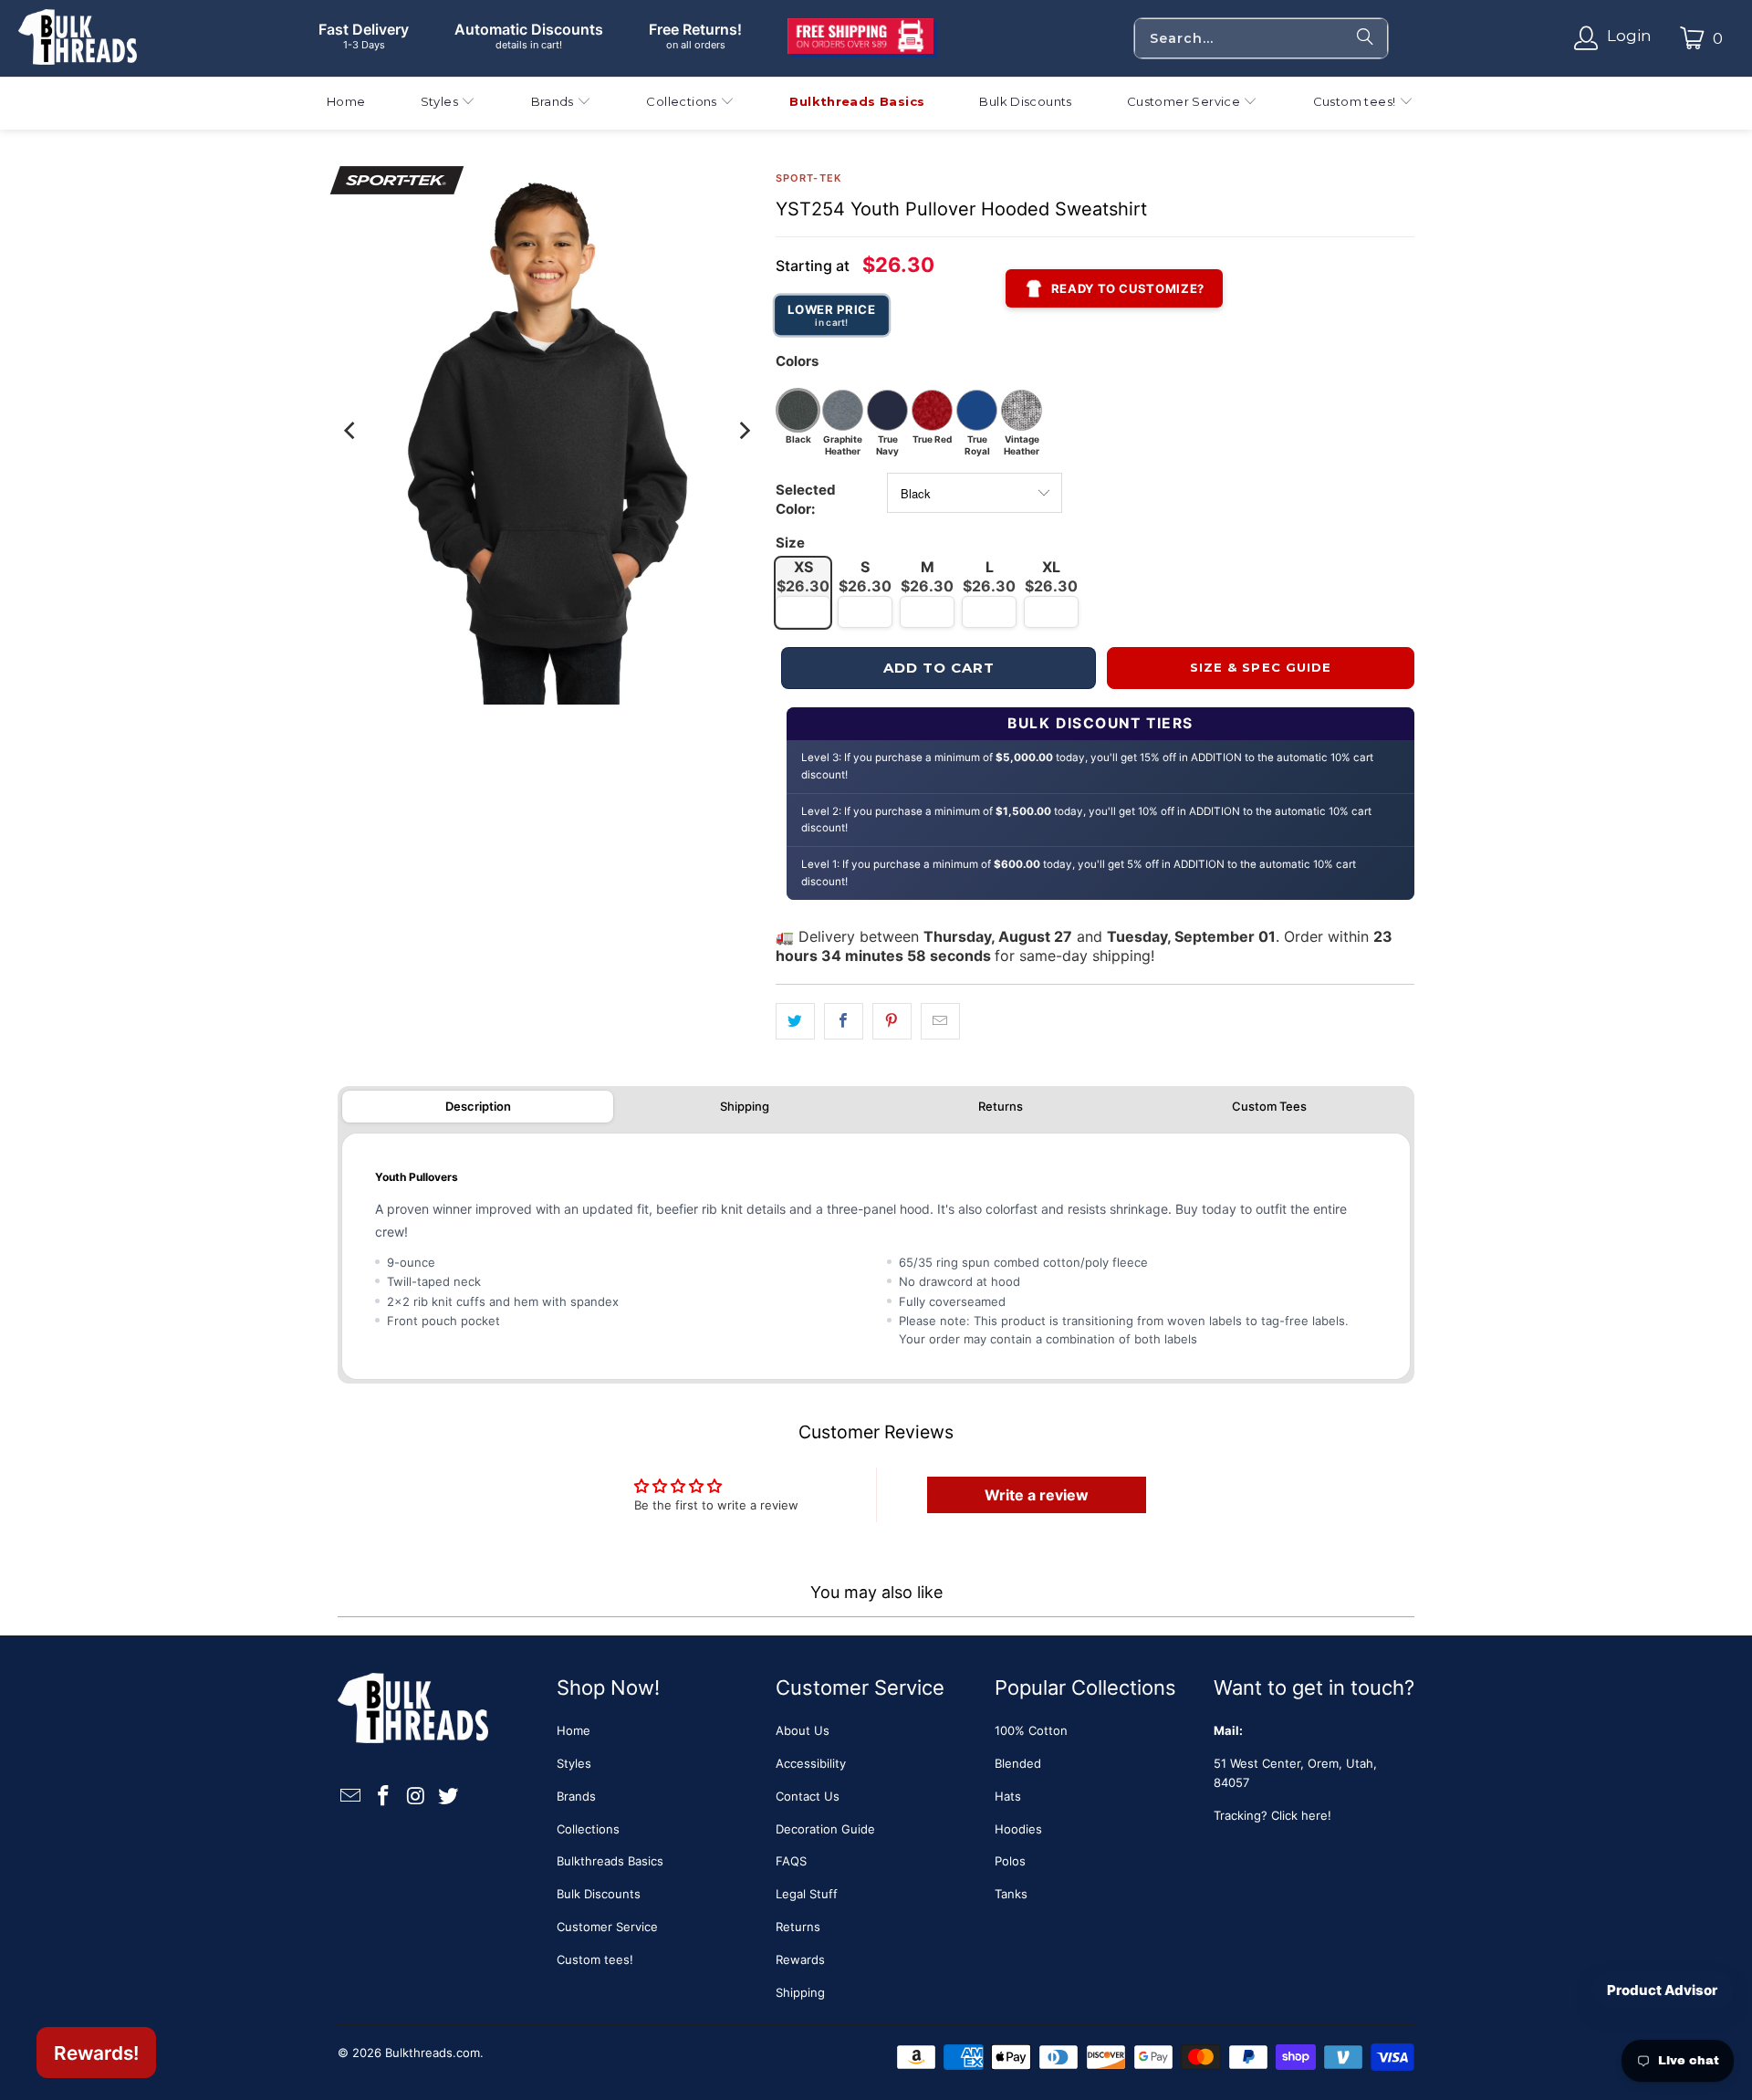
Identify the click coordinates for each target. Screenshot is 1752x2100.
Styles (574, 1763)
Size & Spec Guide (1261, 667)
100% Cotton (1031, 1730)
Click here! (1301, 1815)
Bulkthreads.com (433, 2053)
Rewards (800, 1959)
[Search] (1365, 38)
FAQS (791, 1861)
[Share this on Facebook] (844, 1022)
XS (803, 576)
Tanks (1011, 1894)
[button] (448, 104)
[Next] (744, 431)
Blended (1018, 1763)
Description (478, 1106)
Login (1629, 36)
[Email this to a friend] (940, 1022)
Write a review (1037, 1495)
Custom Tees (1269, 1106)
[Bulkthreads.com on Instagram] (416, 1797)
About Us (803, 1730)
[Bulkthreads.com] (78, 38)
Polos (1010, 1861)
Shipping (745, 1106)
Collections (588, 1829)
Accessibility (811, 1763)
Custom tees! (595, 1959)
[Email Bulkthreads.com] (351, 1797)
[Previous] (351, 431)
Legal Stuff (807, 1894)
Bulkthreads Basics (610, 1861)
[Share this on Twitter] (795, 1022)
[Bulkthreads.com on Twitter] (449, 1797)
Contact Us (808, 1796)
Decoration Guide (825, 1829)
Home (574, 1730)
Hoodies (1018, 1829)
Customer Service (607, 1927)
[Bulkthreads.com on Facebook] (384, 1797)
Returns (1001, 1106)
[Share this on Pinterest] (892, 1022)
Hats (1008, 1796)
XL (1051, 576)
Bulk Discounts (599, 1894)
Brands (576, 1796)
